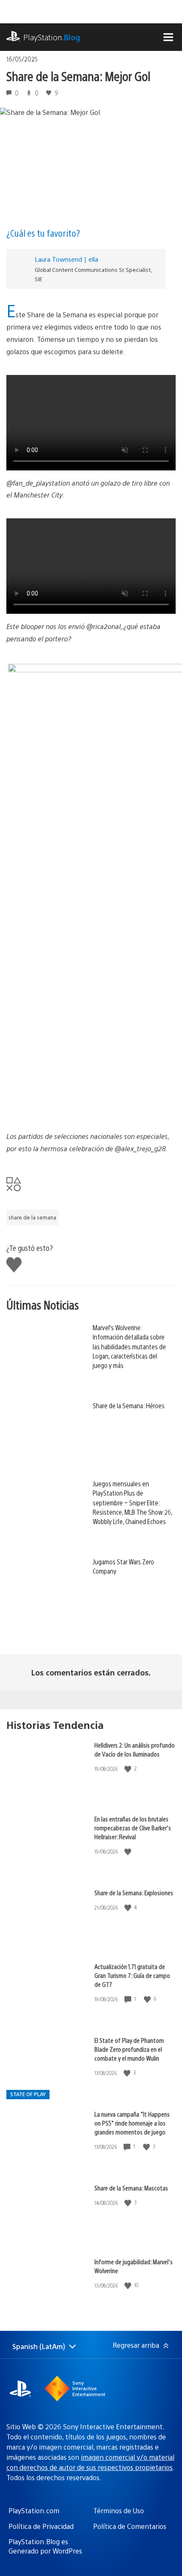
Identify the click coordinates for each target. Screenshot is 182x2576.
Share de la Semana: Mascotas (131, 2188)
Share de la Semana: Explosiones (134, 1892)
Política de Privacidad (41, 2526)
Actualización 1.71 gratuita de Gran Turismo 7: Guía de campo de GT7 (132, 1975)
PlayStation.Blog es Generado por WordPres (45, 2546)
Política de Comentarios (130, 2526)
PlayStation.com (34, 2510)
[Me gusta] (129, 1769)
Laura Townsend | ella (66, 259)
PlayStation (52, 37)
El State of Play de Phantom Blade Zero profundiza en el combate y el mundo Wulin (129, 2049)
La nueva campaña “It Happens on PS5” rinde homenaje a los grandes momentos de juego (132, 2123)
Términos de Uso (119, 2510)
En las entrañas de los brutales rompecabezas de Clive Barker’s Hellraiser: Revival (133, 1828)
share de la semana (32, 1217)
